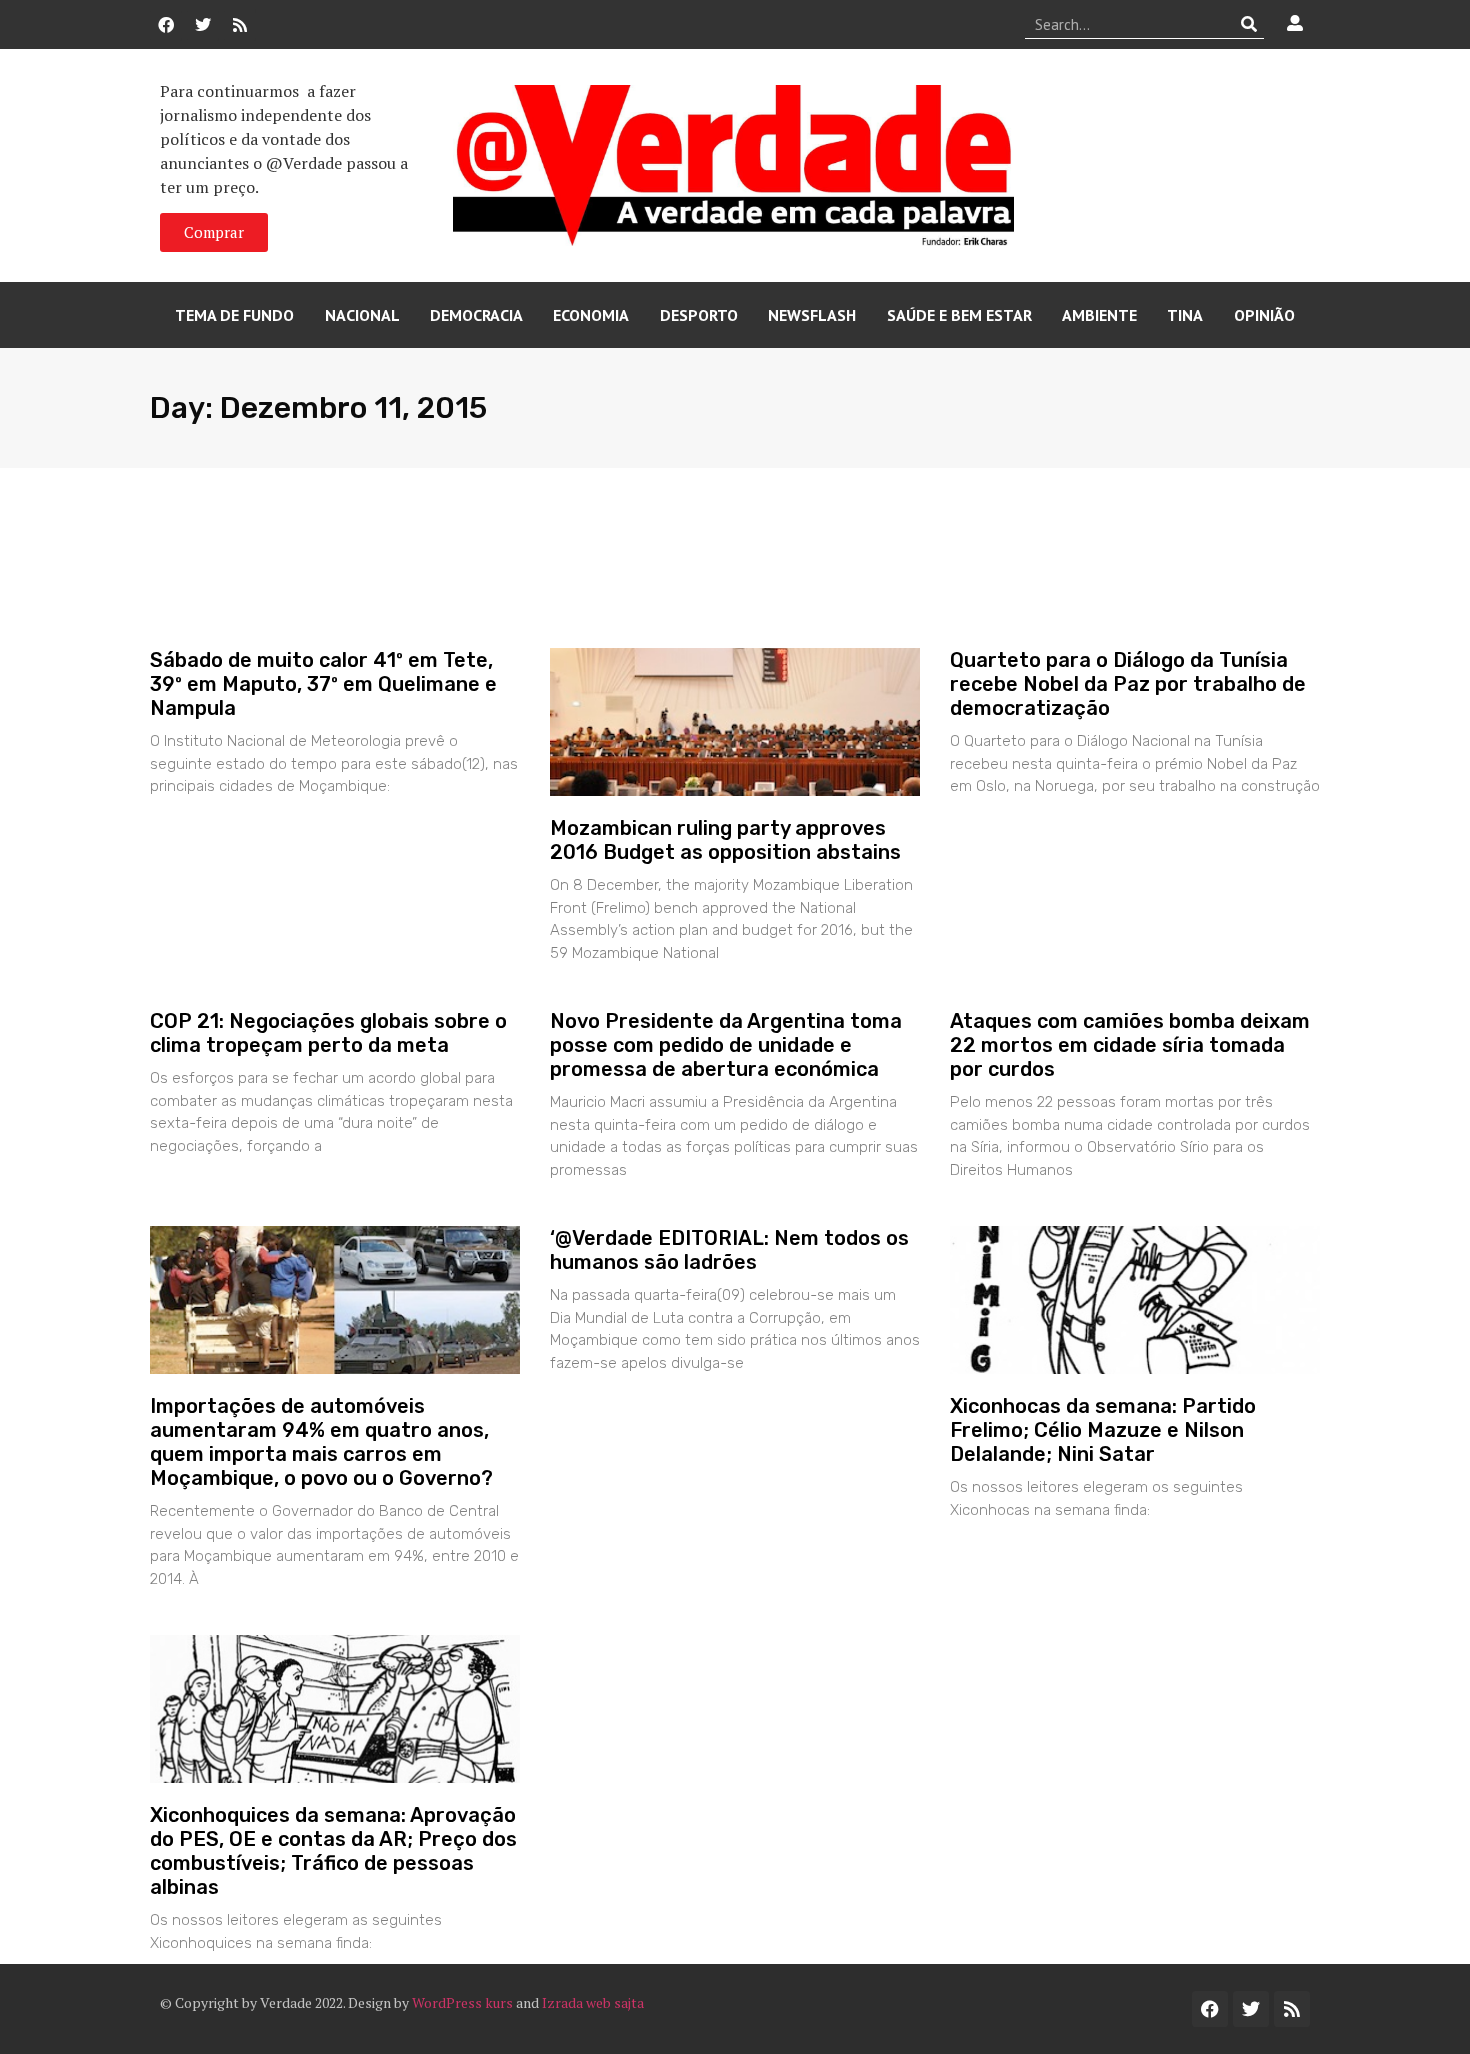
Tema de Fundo (234, 315)
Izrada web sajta (593, 2002)
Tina (1185, 315)
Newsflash (812, 315)
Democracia (476, 315)
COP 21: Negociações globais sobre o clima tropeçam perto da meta (328, 1033)
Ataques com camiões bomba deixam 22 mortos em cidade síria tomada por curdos (1130, 1045)
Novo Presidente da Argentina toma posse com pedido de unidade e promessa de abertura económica (726, 1045)
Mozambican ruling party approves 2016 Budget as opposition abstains (725, 840)
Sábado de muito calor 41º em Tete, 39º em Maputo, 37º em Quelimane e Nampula (323, 684)
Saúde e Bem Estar (959, 315)
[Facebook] (166, 25)
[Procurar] (1249, 24)
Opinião (1264, 315)
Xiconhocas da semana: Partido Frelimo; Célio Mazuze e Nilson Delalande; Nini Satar (1103, 1430)
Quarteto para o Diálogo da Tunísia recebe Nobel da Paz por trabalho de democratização (1128, 684)
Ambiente (1099, 315)
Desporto (699, 315)
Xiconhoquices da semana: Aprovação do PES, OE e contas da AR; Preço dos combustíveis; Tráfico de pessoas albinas (333, 1851)
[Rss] (240, 25)
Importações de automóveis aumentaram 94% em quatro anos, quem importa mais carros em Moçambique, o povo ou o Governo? (321, 1442)
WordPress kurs (462, 2002)
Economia (591, 315)
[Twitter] (203, 25)
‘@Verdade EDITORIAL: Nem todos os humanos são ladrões (729, 1250)
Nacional (362, 315)
